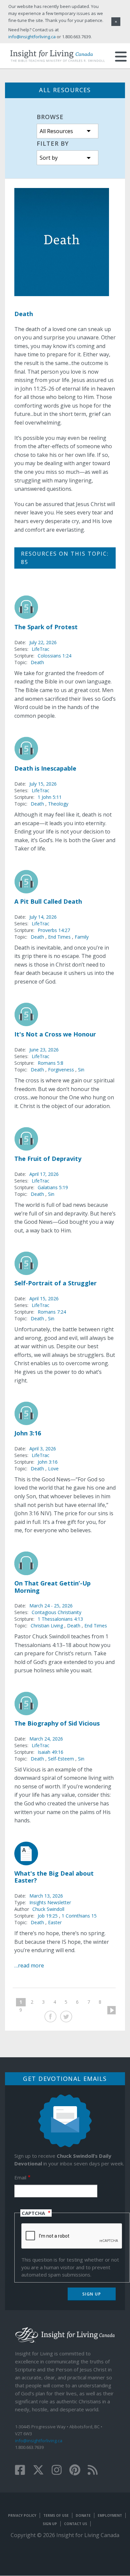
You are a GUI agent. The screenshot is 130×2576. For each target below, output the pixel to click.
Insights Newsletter (50, 1902)
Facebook (50, 2017)
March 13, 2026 (46, 1896)
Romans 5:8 (50, 1063)
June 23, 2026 (44, 1050)
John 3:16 (48, 1462)
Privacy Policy (22, 2515)
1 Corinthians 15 (79, 1916)
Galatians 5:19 (53, 1187)
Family (82, 937)
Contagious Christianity (56, 1612)
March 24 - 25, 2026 (51, 1606)
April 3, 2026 (43, 1449)
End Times (59, 937)
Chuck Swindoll (48, 1909)
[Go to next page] (109, 2010)
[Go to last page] (31, 2010)
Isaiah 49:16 (50, 1752)
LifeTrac (40, 649)
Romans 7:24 (52, 1312)
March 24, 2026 (46, 1739)
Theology (58, 804)
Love (53, 1469)
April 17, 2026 (44, 1174)
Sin (81, 1070)
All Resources (56, 131)
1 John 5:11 (50, 797)
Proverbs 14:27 (54, 930)
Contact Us (75, 2524)
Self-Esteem (61, 1759)
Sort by (49, 158)
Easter (55, 1922)
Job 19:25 (48, 1916)
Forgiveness (61, 1070)
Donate (83, 2515)
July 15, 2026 (43, 784)
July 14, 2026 (43, 917)
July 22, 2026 (43, 642)
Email (20, 2177)
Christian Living (47, 1626)
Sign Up (50, 2524)
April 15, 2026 (44, 1298)
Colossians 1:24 (54, 656)
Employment (110, 2515)
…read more (29, 1965)
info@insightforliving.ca (39, 2441)
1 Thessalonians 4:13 (60, 1619)
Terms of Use (56, 2515)
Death (37, 662)
